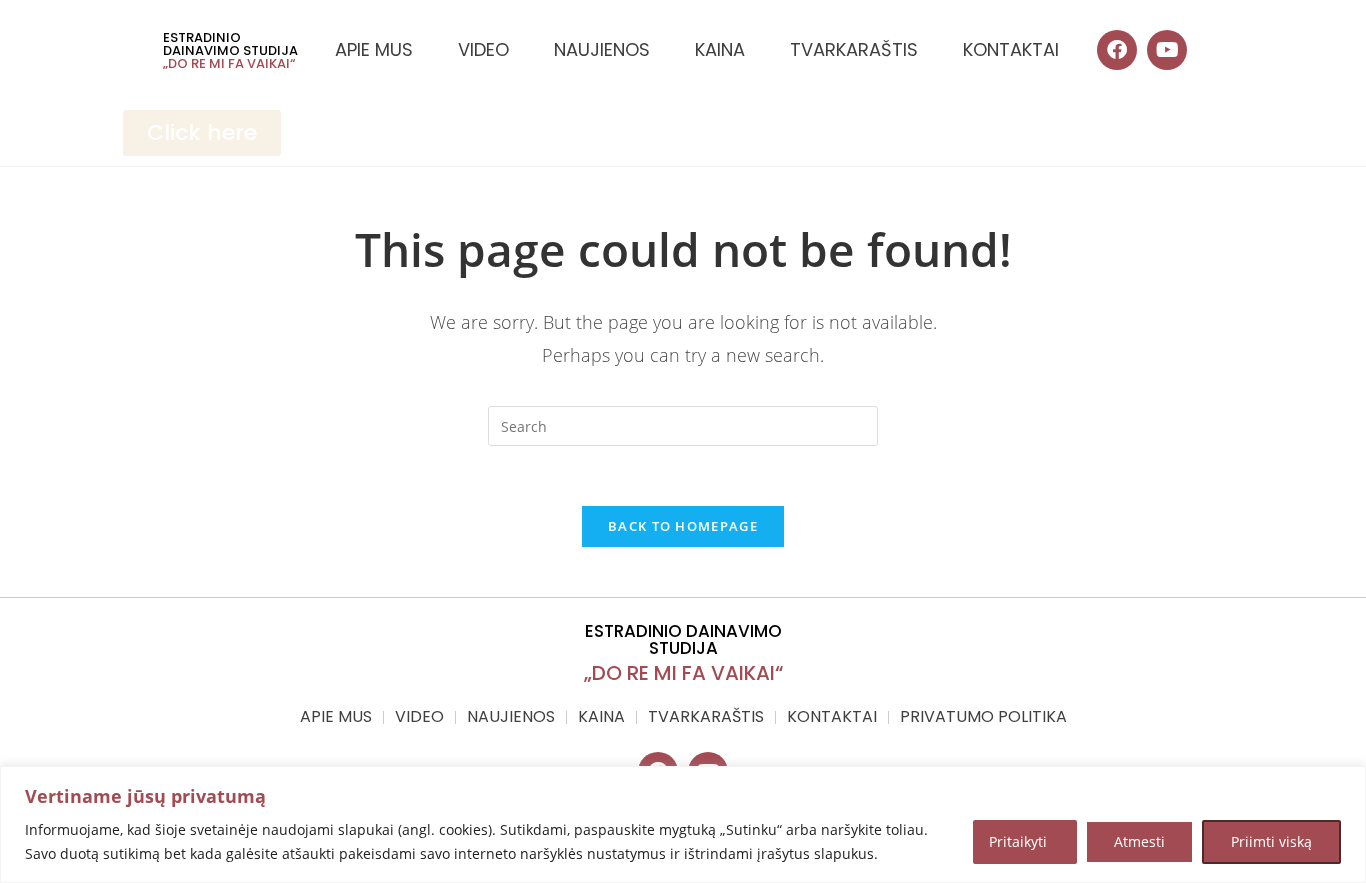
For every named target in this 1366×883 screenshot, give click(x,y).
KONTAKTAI (1011, 49)
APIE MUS (374, 49)
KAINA (720, 49)
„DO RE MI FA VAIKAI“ (229, 63)
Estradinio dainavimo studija (230, 44)
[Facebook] (1117, 50)
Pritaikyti (1018, 841)
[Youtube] (1167, 50)
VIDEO (483, 49)
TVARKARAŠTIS (854, 49)
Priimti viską (1271, 841)
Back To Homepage (683, 526)
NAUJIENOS (602, 49)
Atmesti (1139, 841)
